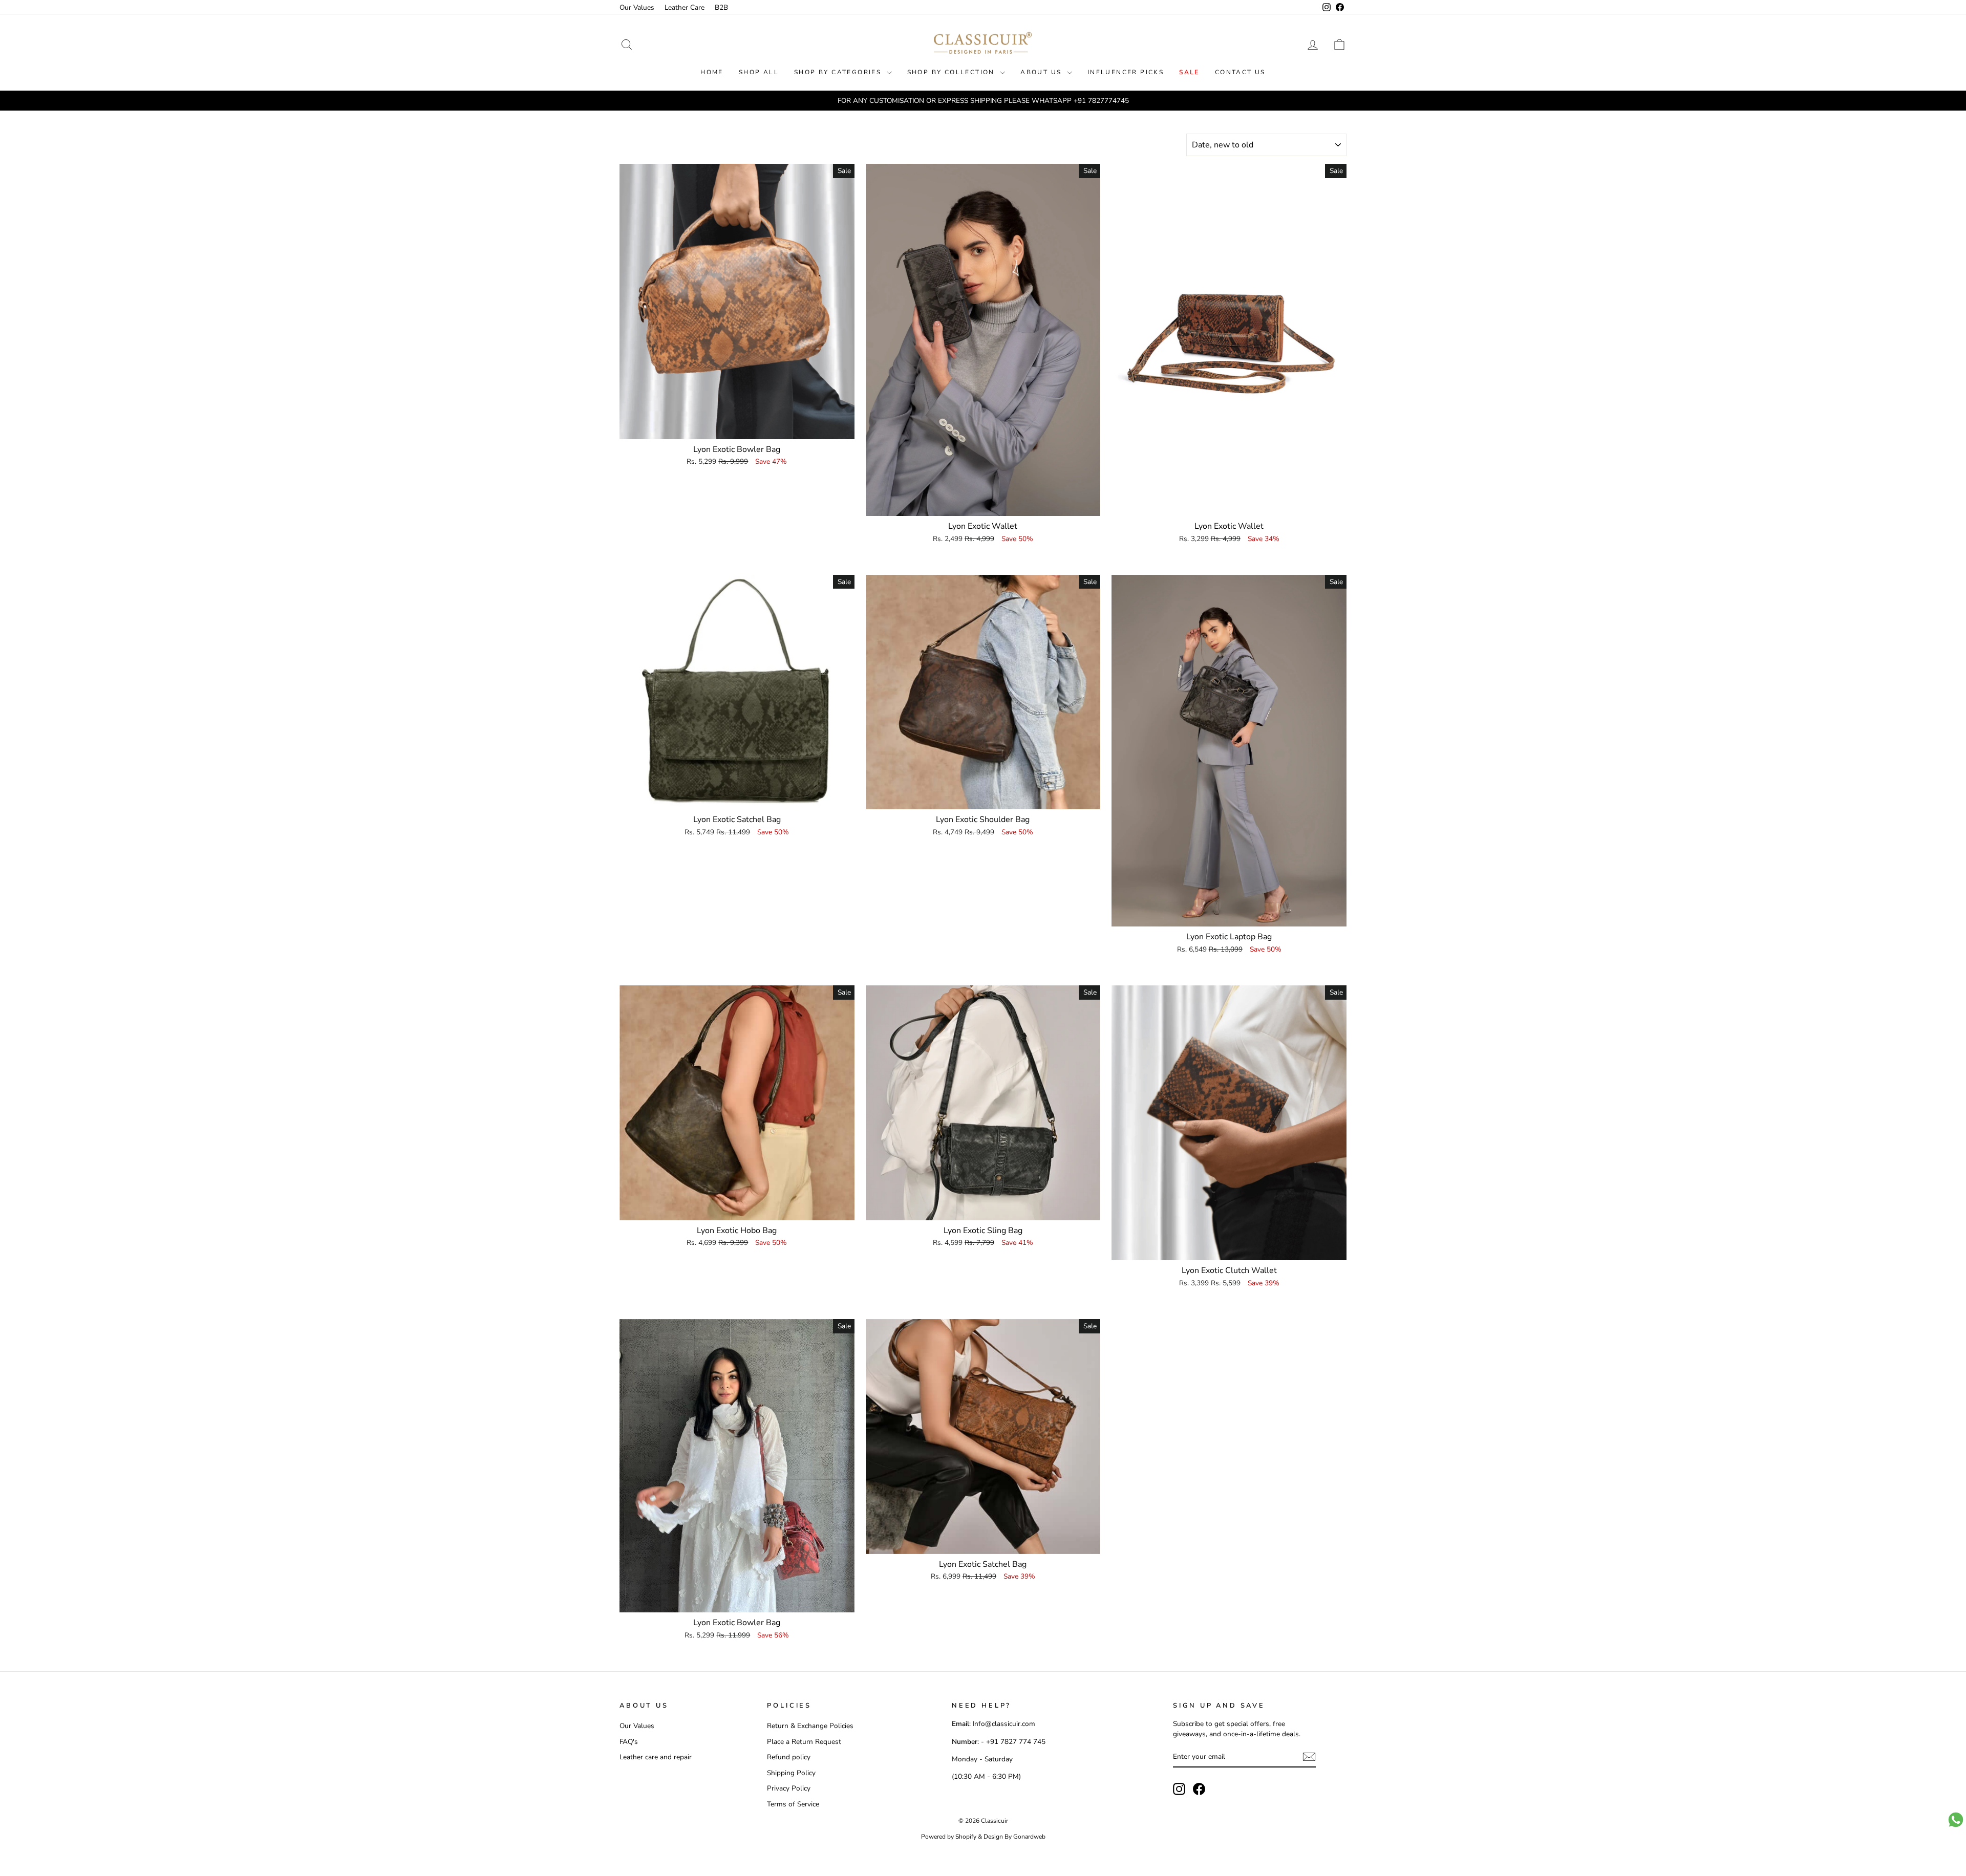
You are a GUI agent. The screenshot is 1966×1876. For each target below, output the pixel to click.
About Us (1042, 72)
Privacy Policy (789, 1788)
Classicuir (995, 1821)
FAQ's (629, 1742)
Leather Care (685, 7)
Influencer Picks (1126, 72)
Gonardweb (1029, 1837)
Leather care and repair (656, 1757)
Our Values (637, 7)
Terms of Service (793, 1804)
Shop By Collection (953, 72)
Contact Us (1240, 72)
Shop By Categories (839, 72)
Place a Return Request (804, 1742)
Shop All (759, 72)
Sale (1189, 72)
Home (712, 72)
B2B (721, 7)
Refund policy (789, 1757)
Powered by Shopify (949, 1837)
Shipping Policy (791, 1773)
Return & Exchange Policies (810, 1726)
